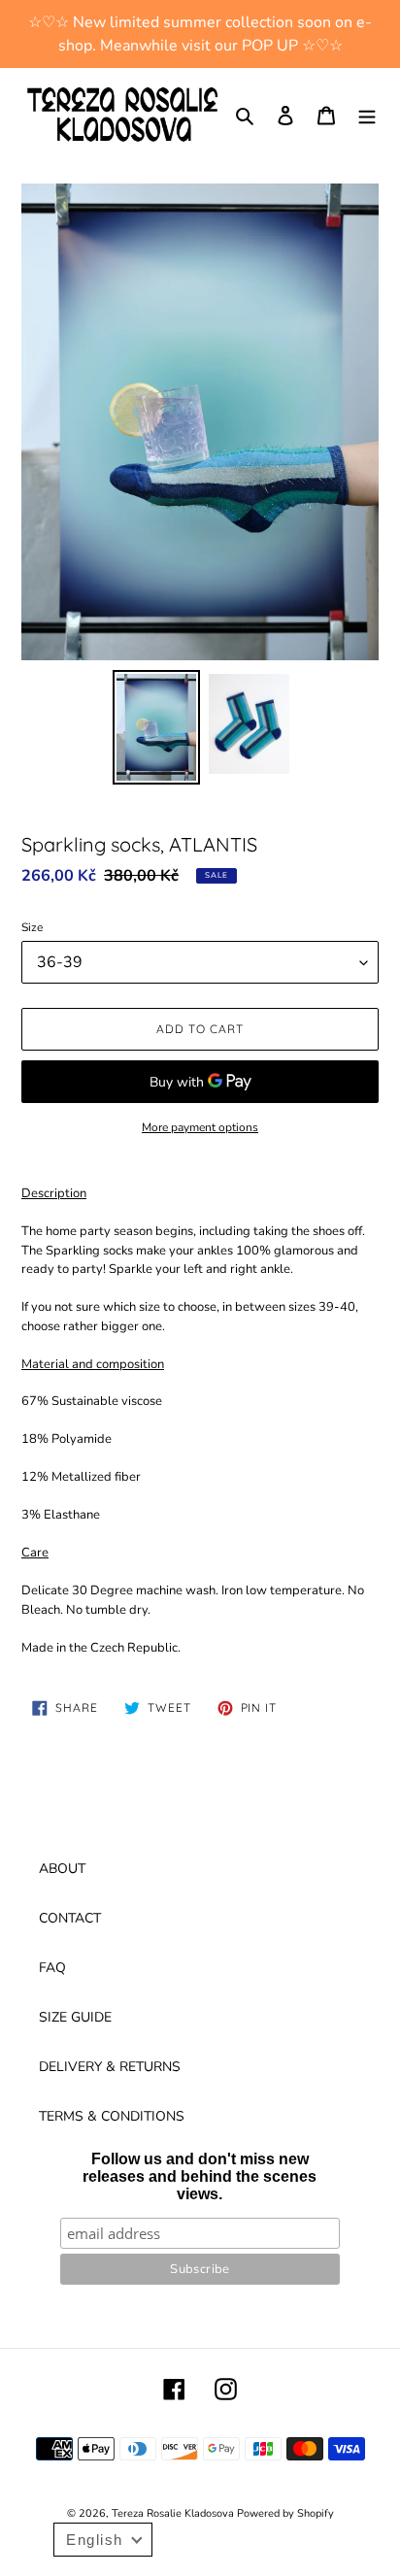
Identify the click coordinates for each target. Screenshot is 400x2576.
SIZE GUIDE (75, 2017)
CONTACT (70, 1918)
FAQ (52, 1968)
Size (32, 927)
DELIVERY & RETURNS (110, 2067)
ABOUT (62, 1869)
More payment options (200, 1127)
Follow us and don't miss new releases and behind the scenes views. (200, 2176)
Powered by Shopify (285, 2513)
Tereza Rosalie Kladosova (174, 2513)
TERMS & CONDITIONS (112, 2116)
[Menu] (367, 115)
